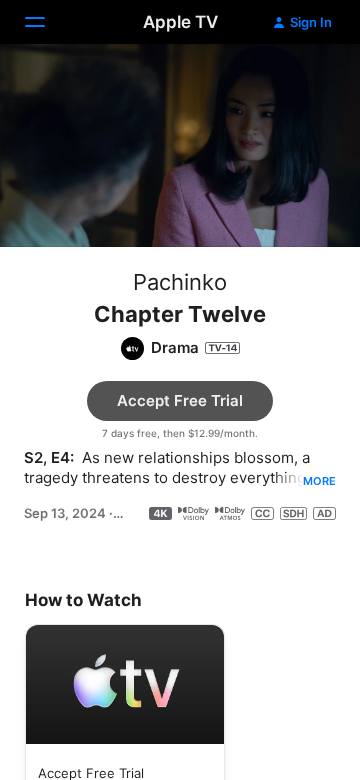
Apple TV (180, 22)
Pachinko (180, 282)
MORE (319, 481)
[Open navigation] (47, 22)
